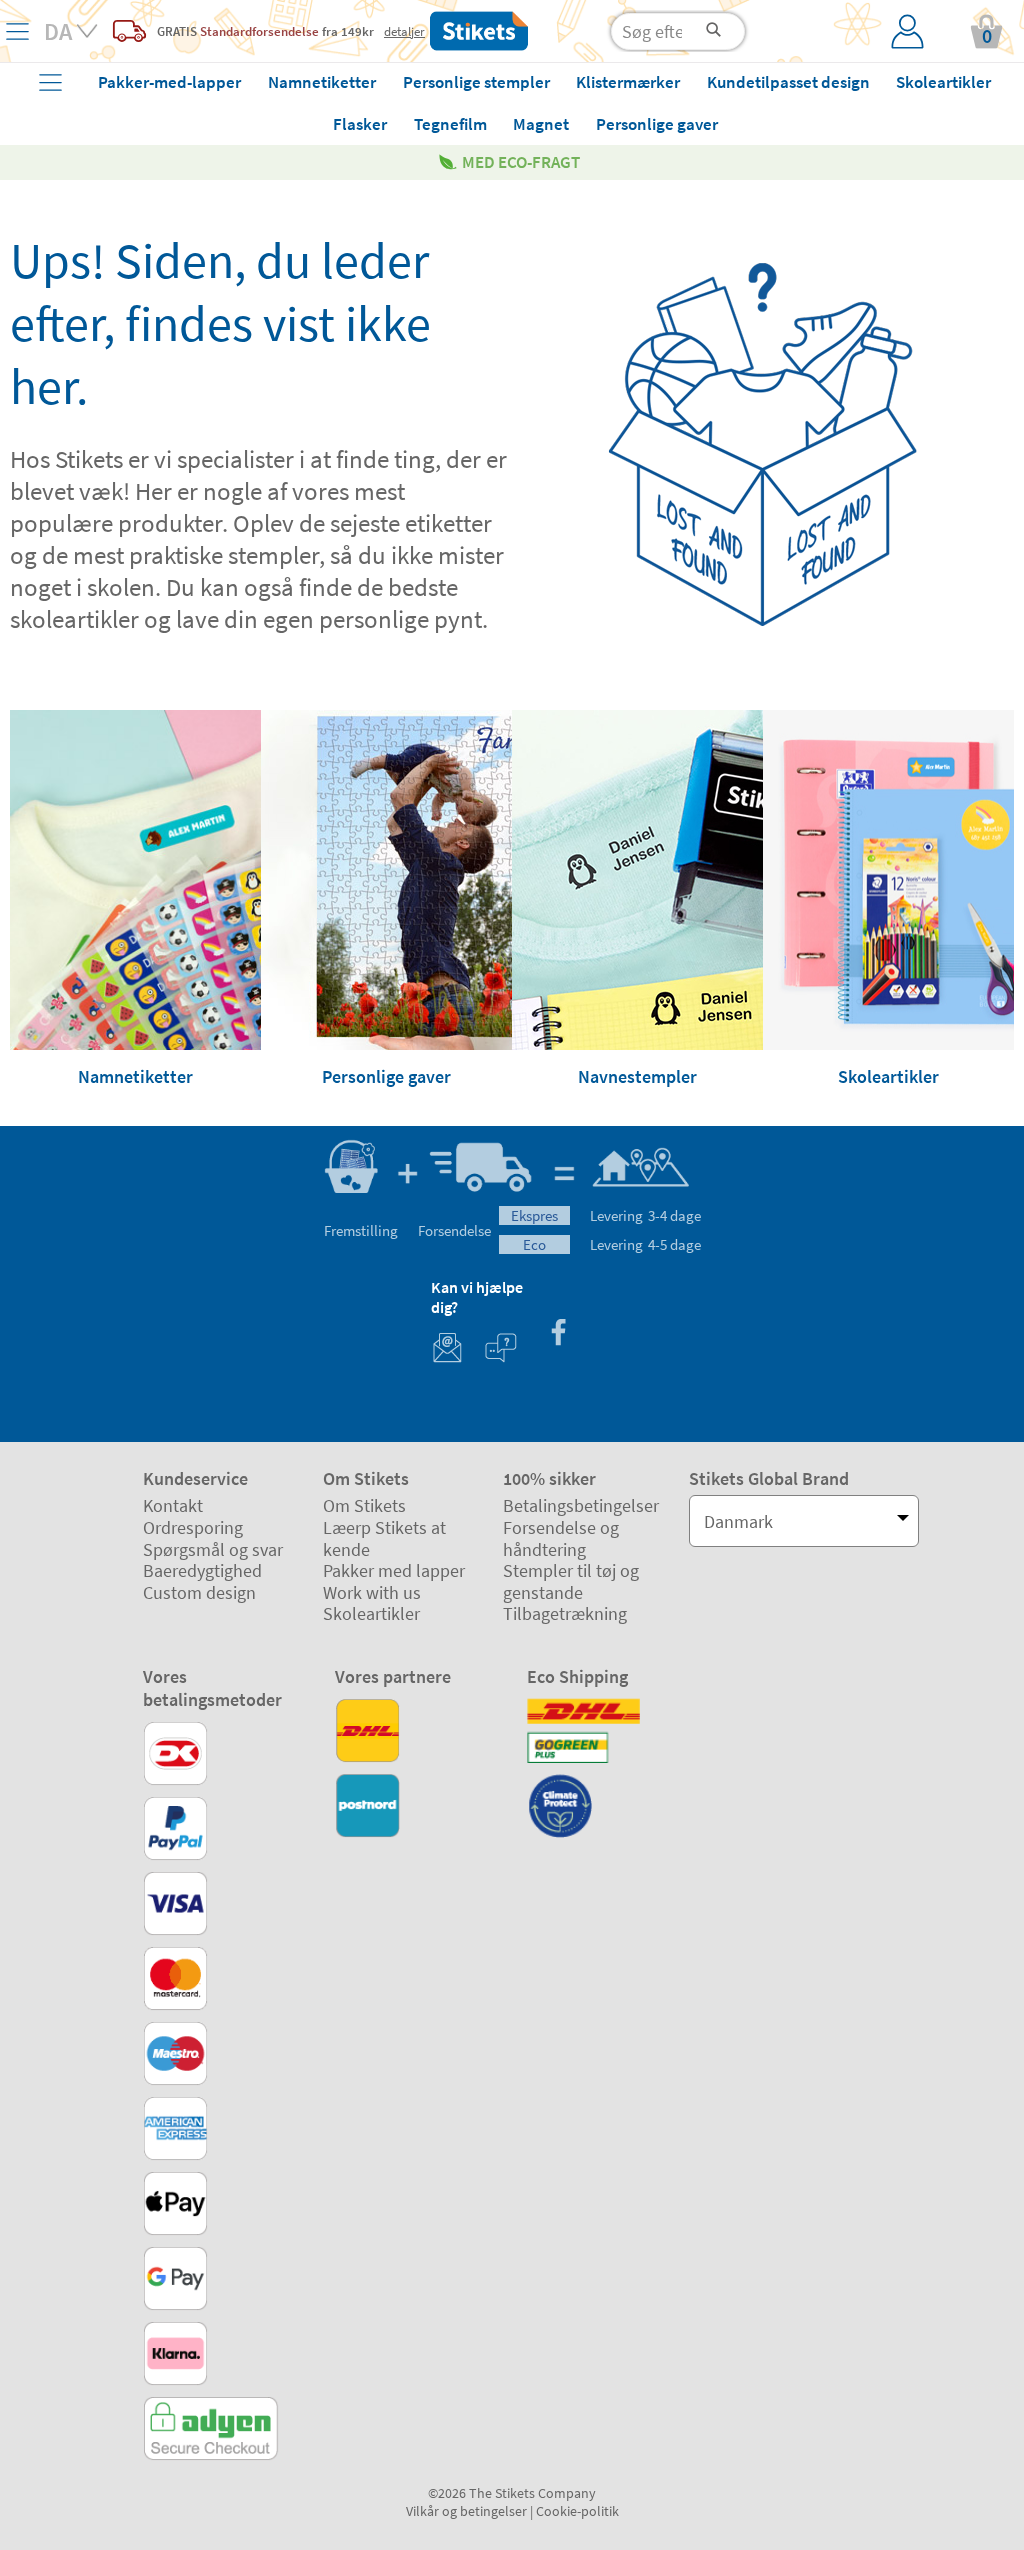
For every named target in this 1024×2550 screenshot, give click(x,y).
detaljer (404, 31)
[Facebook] (558, 1334)
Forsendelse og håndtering (561, 1538)
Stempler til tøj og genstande (571, 1581)
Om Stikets (364, 1505)
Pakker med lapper (394, 1570)
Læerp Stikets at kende (384, 1538)
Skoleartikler (371, 1613)
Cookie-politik (577, 2511)
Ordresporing (193, 1527)
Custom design (199, 1592)
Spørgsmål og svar (213, 1549)
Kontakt (173, 1505)
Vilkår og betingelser (466, 2511)
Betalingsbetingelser (581, 1505)
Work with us (372, 1592)
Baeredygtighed (202, 1570)
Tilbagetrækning (565, 1613)
